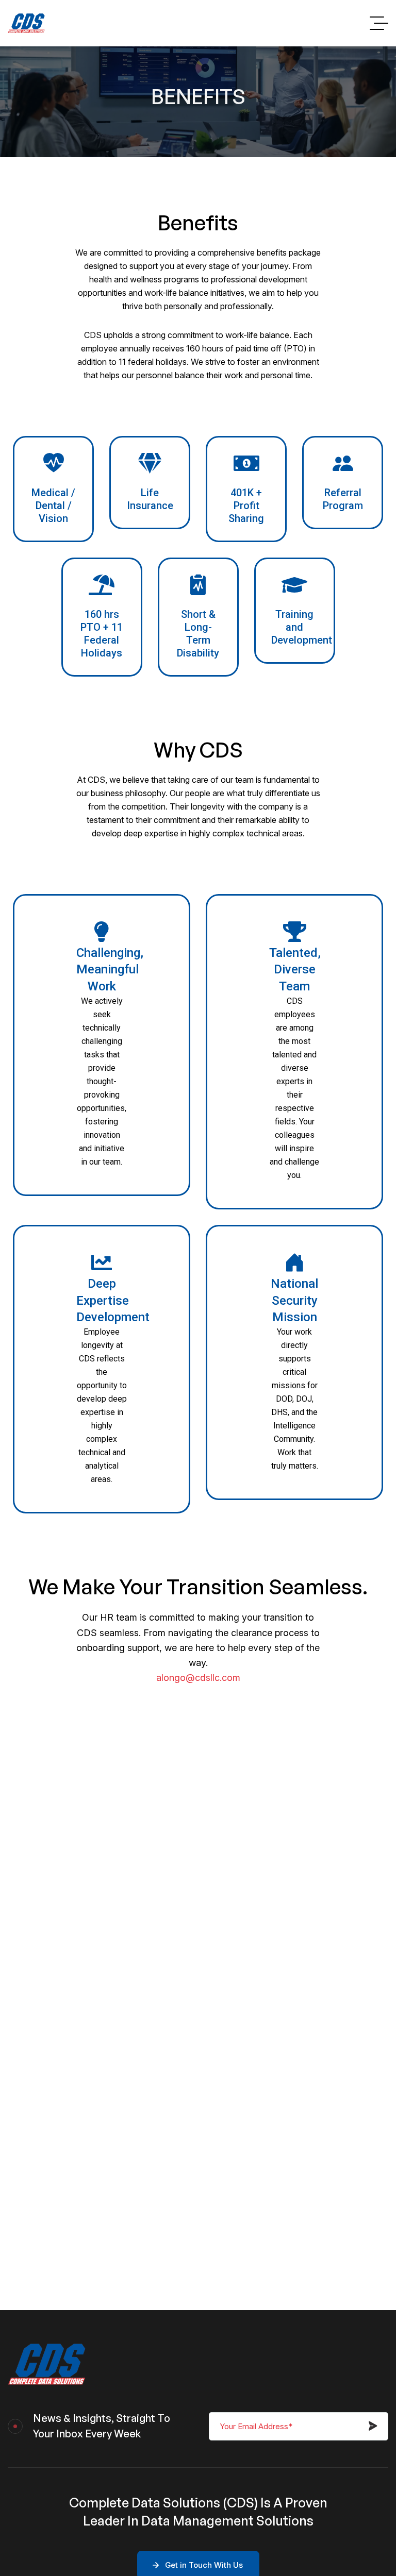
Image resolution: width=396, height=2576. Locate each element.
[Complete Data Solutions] (26, 23)
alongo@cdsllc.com (198, 1678)
